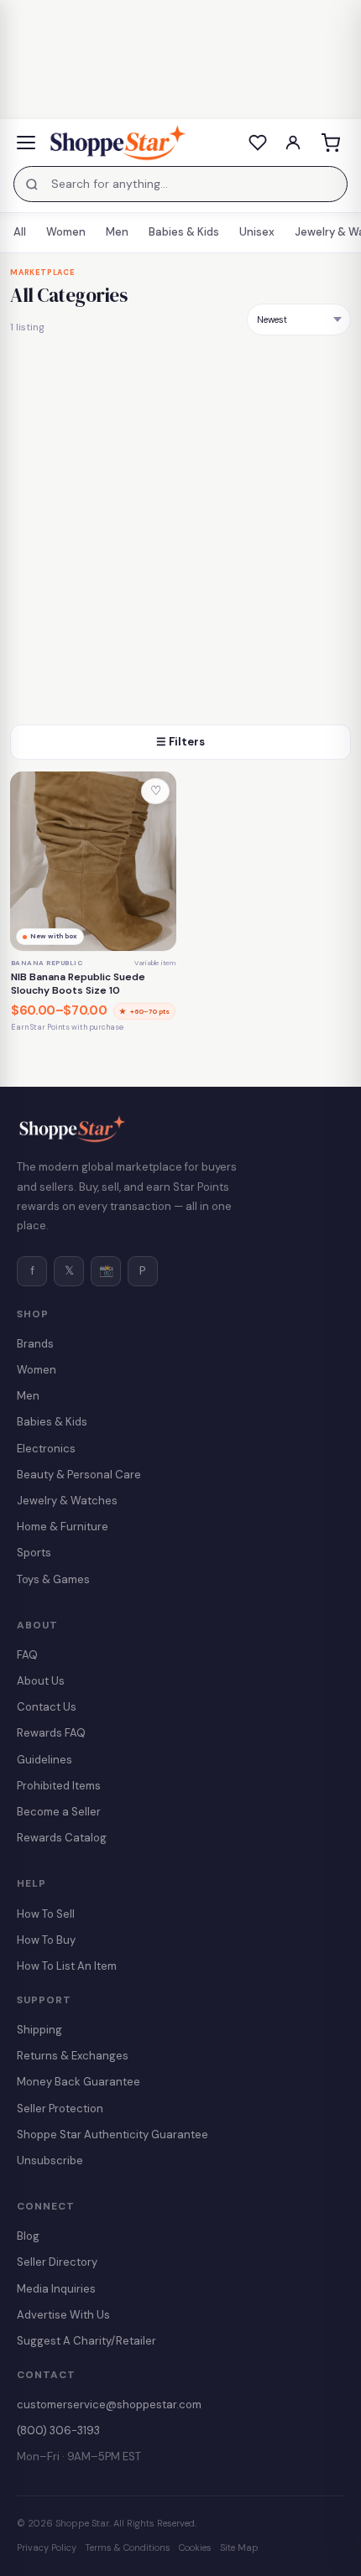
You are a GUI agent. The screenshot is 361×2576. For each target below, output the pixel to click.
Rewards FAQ (51, 1733)
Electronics (46, 1449)
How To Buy (46, 1940)
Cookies (195, 2547)
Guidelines (44, 1760)
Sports (34, 1553)
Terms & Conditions (128, 2547)
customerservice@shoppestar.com (109, 2405)
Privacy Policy (47, 2547)
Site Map (239, 2547)
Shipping (39, 2030)
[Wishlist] (258, 143)
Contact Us (47, 1707)
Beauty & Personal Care (79, 1475)
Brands (35, 1344)
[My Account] (293, 143)
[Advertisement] (180, 536)
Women (66, 232)
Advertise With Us (63, 2315)
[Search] (32, 184)
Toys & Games (53, 1579)
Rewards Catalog (62, 1838)
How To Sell (46, 1914)
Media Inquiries (56, 2289)
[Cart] (330, 143)
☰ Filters (180, 742)
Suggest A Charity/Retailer (86, 2341)
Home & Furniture (63, 1527)
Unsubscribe (50, 2161)
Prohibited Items (59, 1786)
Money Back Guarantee (78, 2082)
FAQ (27, 1655)
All (20, 232)
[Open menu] (26, 143)
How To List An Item (67, 1966)
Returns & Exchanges (73, 2056)
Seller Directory (57, 2262)
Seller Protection (60, 2109)
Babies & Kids (184, 232)
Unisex (257, 232)
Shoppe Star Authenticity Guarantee (112, 2135)
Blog (28, 2236)
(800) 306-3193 (58, 2431)
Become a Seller (59, 1812)
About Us (41, 1681)
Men (117, 232)
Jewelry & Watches (67, 1501)
